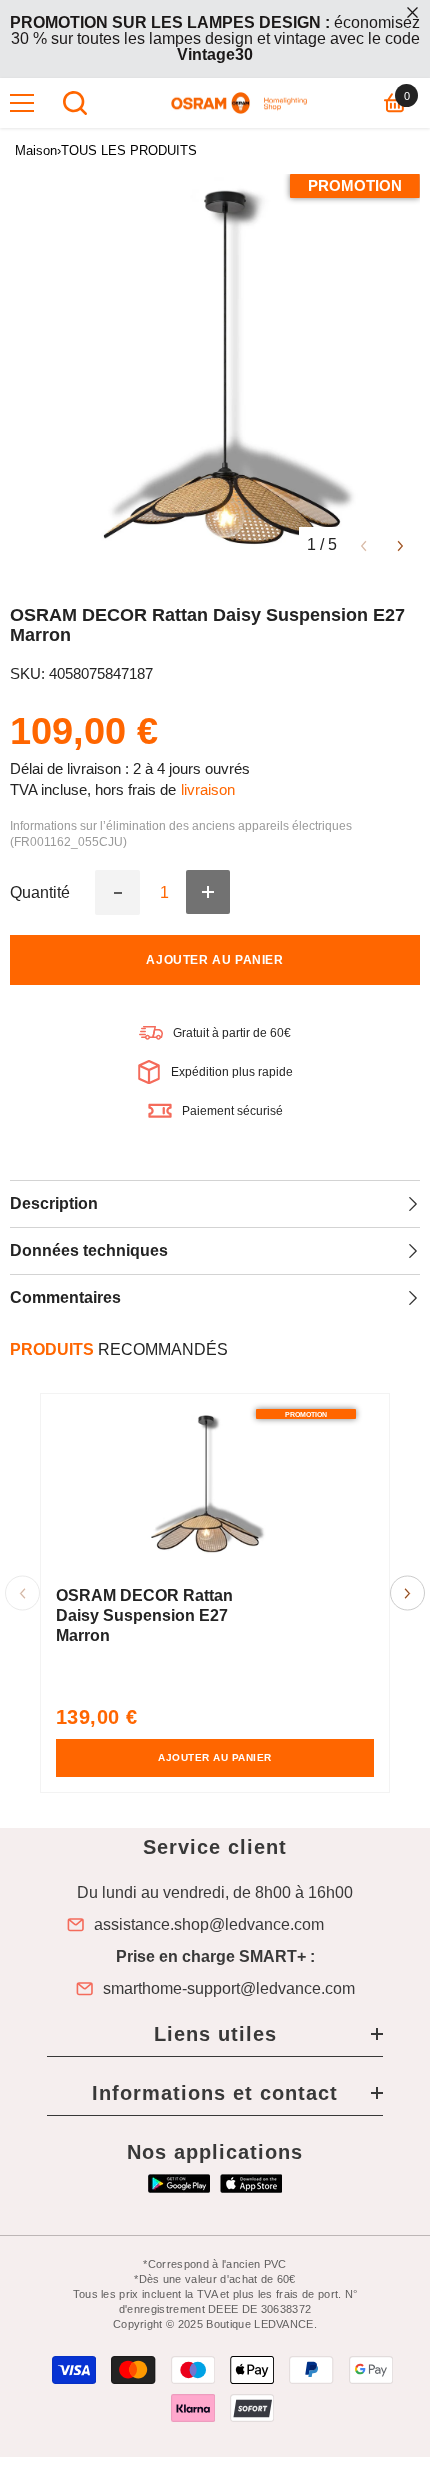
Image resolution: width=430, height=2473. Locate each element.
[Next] (400, 544)
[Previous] (363, 544)
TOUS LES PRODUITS (129, 150)
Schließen (412, 12)
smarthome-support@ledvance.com (229, 1989)
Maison (36, 150)
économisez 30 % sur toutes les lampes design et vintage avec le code (215, 38)
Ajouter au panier (214, 960)
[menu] (22, 103)
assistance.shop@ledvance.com (209, 1925)
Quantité (40, 893)
